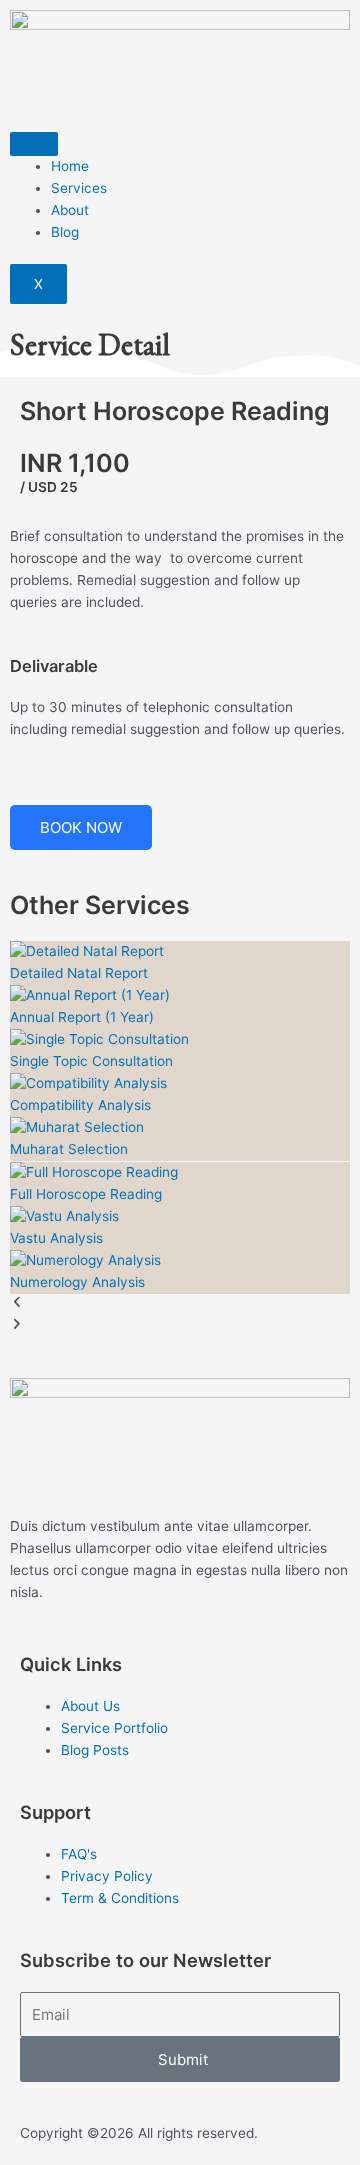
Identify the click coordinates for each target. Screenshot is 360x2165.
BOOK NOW (81, 827)
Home (70, 166)
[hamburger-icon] (34, 144)
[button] (180, 1305)
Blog (65, 232)
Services (79, 188)
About (70, 210)
